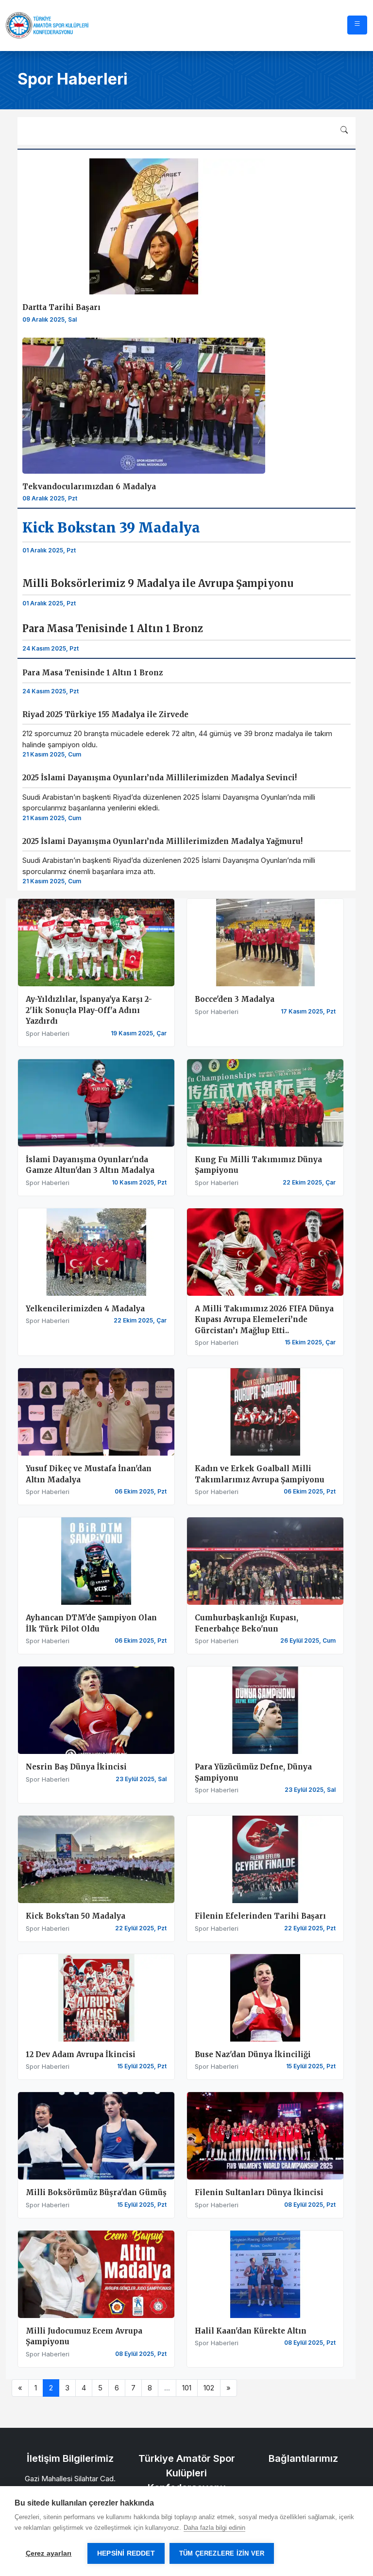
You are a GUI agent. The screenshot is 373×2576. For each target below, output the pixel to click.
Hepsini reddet (126, 2553)
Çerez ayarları (49, 2553)
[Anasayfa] (47, 25)
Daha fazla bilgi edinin (214, 2528)
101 (187, 2388)
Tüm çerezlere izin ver (222, 2553)
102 (209, 2388)
